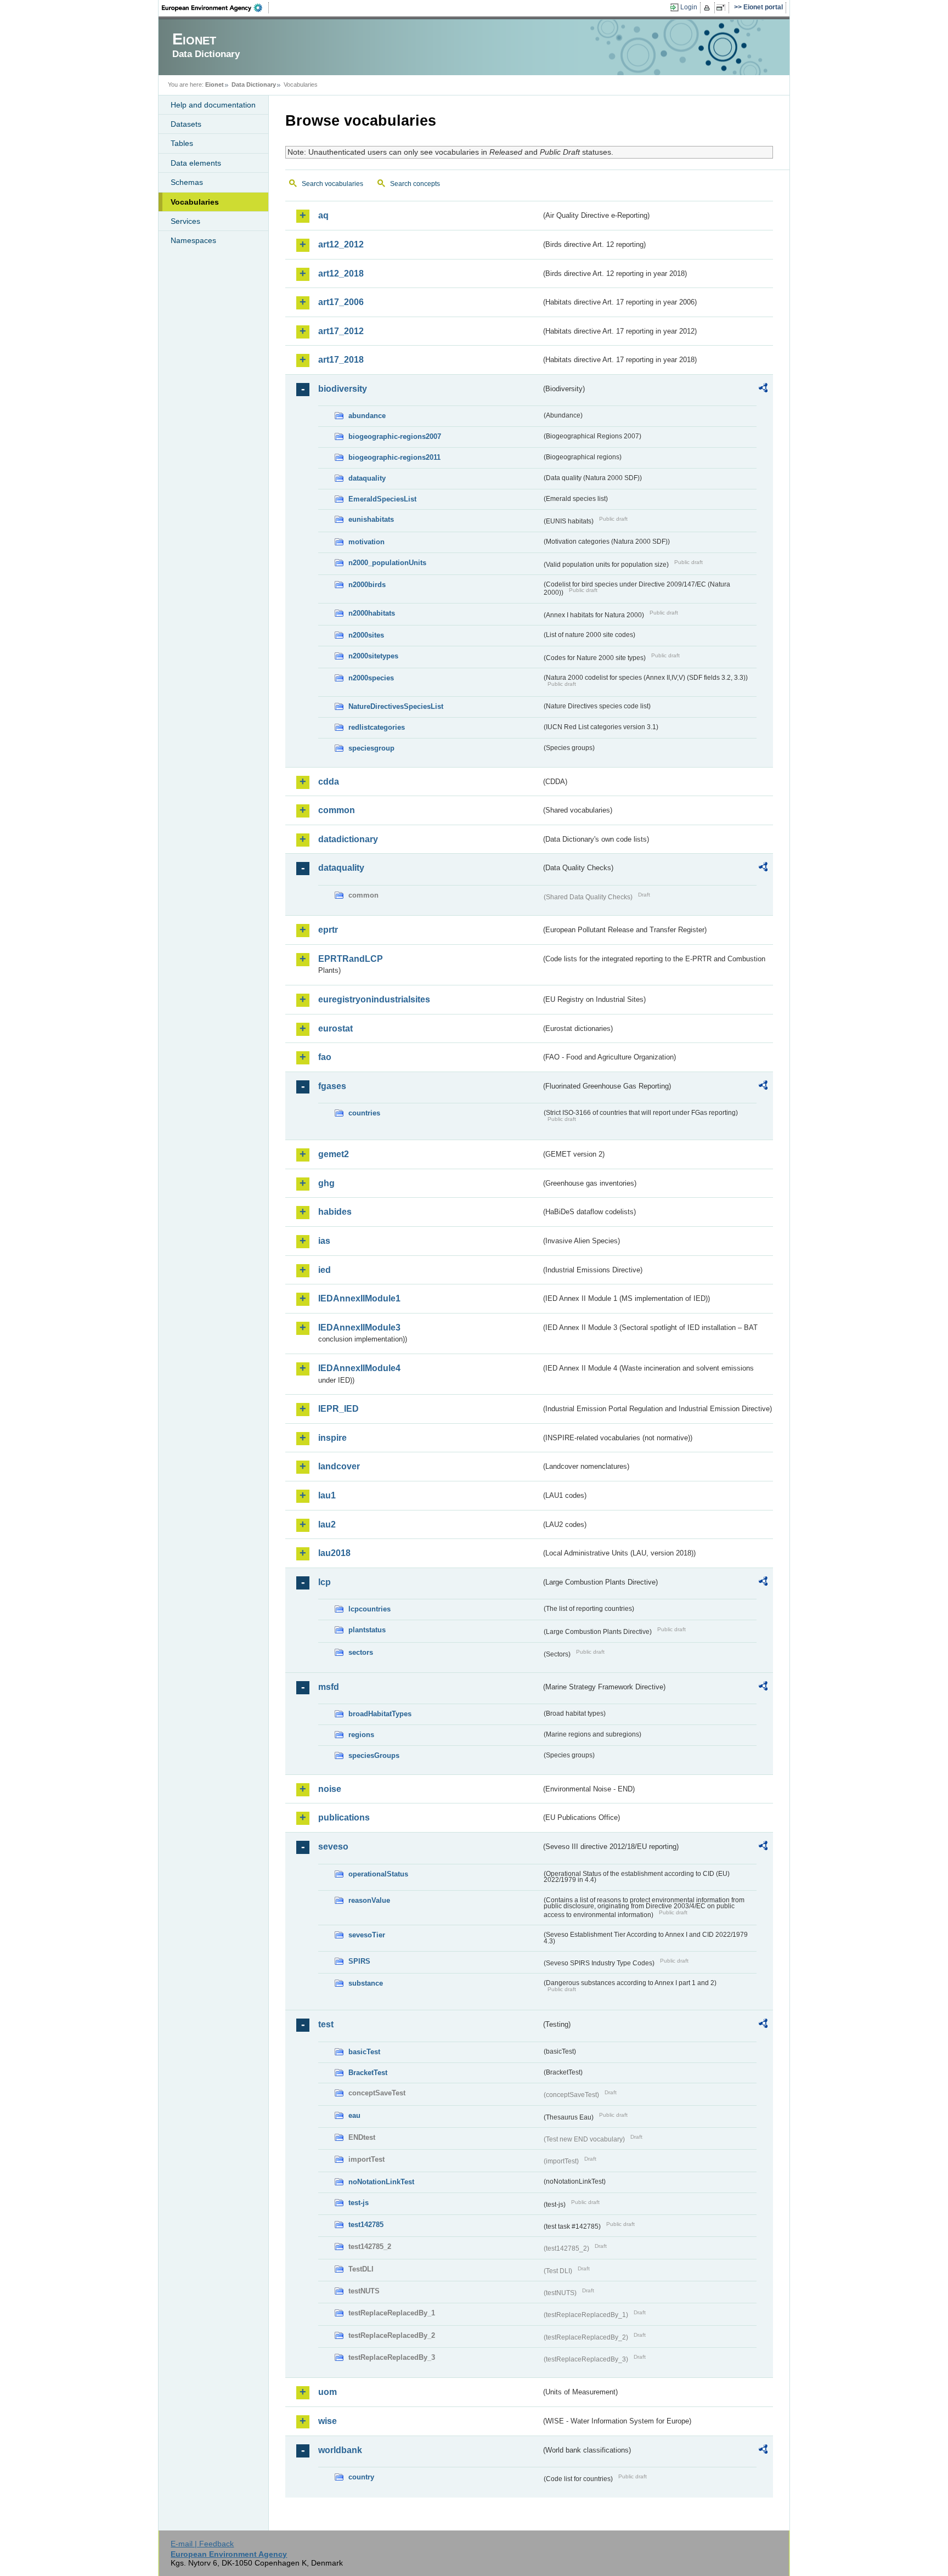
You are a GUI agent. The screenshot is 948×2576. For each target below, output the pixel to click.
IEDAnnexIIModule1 (359, 1298)
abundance (367, 416)
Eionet (215, 84)
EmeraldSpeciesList (382, 499)
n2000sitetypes (373, 656)
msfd (329, 1687)
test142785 (366, 2225)
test (326, 2024)
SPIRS (359, 1961)
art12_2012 (341, 244)
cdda (329, 782)
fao (325, 1057)
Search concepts (415, 184)
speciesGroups (374, 1755)
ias (324, 1241)
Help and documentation (213, 105)
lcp (325, 1582)
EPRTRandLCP (351, 959)
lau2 (327, 1524)
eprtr (328, 930)
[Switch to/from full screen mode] (723, 8)
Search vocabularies (332, 184)
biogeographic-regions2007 (395, 436)
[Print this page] (709, 8)
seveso (333, 1847)
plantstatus (367, 1630)
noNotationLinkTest (381, 2182)
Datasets (186, 124)
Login (689, 7)
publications (344, 1817)
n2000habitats (372, 613)
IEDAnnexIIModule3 (359, 1328)
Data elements (196, 163)
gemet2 (334, 1154)
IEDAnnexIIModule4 (359, 1368)
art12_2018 (341, 274)
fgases (332, 1086)
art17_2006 (341, 302)
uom (328, 2392)
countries (364, 1113)
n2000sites (366, 635)
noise (330, 1789)
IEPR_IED (338, 1409)
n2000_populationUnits (387, 563)
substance (366, 1983)
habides (335, 1212)
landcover (339, 1466)
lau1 (327, 1495)
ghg (326, 1183)
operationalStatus (378, 1874)
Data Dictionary (254, 84)
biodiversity (343, 389)
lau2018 (334, 1553)
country (361, 2477)
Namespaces (193, 240)
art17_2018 (341, 360)
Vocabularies (195, 202)
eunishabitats (371, 519)
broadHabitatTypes (380, 1714)
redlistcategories (377, 727)
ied (325, 1270)
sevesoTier (367, 1935)
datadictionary (348, 839)
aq (323, 215)
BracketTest (368, 2073)
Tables (182, 143)
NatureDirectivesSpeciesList (396, 706)
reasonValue (369, 1900)
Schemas (187, 182)
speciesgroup (371, 748)
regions (361, 1735)
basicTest (364, 2052)
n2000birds (367, 585)
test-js (359, 2203)
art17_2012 (341, 331)
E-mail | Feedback (202, 2544)
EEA (216, 8)
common (337, 810)
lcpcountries (369, 1609)
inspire (332, 1438)
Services (185, 221)
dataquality (367, 478)
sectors (361, 1652)
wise (328, 2421)
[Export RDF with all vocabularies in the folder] (763, 390)
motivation (366, 542)
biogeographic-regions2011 (394, 457)
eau (354, 2115)
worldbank (340, 2450)
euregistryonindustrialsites (374, 999)
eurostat (335, 1028)
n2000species (371, 678)
